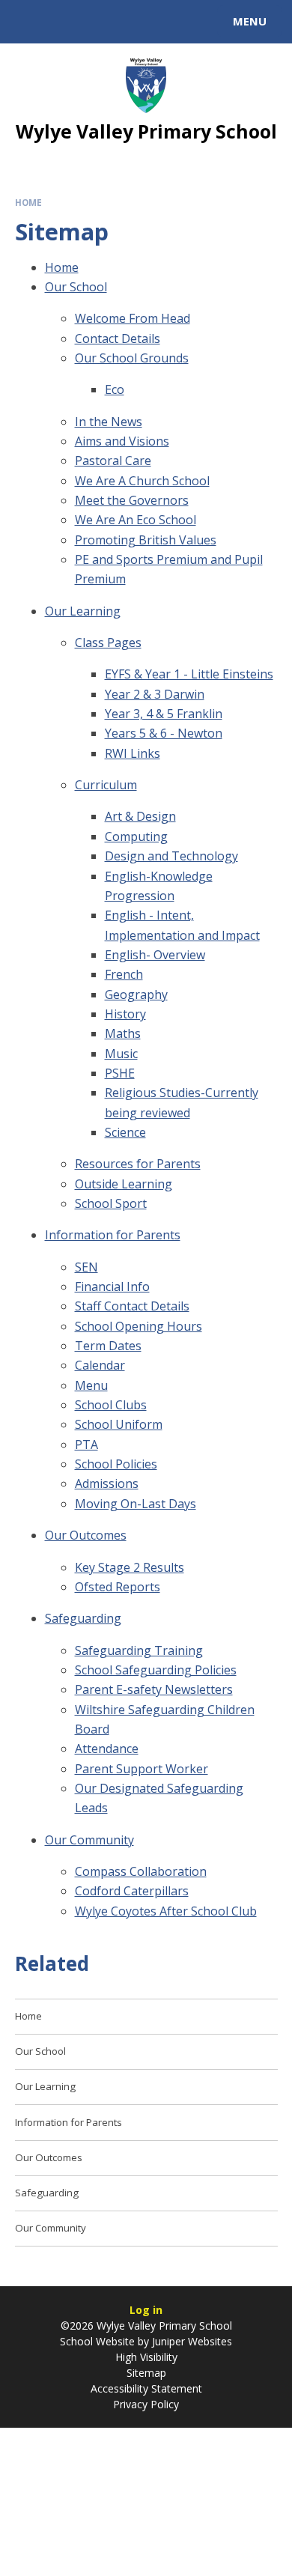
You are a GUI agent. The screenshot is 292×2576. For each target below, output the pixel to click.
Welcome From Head (133, 318)
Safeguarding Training (139, 1650)
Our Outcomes (86, 1535)
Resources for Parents (138, 1164)
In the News (109, 422)
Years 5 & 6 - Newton (164, 733)
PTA (86, 1445)
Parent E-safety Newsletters (154, 1689)
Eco (115, 389)
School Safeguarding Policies (156, 1670)
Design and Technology (171, 856)
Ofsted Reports (118, 1587)
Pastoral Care (113, 461)
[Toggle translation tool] (66, 22)
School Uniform (119, 1424)
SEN (86, 1267)
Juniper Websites (191, 2341)
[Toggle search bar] (28, 22)
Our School (76, 287)
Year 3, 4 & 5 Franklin (164, 714)
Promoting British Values (146, 540)
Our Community (89, 1840)
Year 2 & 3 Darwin (155, 694)
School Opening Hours (139, 1326)
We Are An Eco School (136, 520)
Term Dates (108, 1346)
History (125, 1014)
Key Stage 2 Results (130, 1567)
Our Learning (83, 611)
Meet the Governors (132, 500)
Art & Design (140, 816)
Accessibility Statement (146, 2388)
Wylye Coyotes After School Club (166, 1911)
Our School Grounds (132, 358)
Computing (136, 836)
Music (121, 1054)
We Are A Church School (142, 481)
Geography (136, 994)
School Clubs (111, 1405)
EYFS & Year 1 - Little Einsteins (189, 674)
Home (28, 203)
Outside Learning (124, 1184)
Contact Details (118, 338)
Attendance (107, 1749)
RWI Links (133, 753)
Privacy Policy (146, 2404)
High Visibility (146, 2357)
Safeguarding (83, 1618)
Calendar (100, 1365)
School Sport (111, 1203)
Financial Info (112, 1287)
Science (125, 1132)
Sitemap (146, 2373)
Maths (123, 1033)
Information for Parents (113, 1235)
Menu (91, 1385)
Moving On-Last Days (136, 1504)
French (124, 974)
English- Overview (155, 955)
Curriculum (106, 785)
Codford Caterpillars (132, 1891)
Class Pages (108, 643)
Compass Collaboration (141, 1871)
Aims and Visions (122, 441)
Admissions (107, 1483)
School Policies (116, 1464)
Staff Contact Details (132, 1306)
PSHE (120, 1073)
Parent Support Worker (142, 1769)
